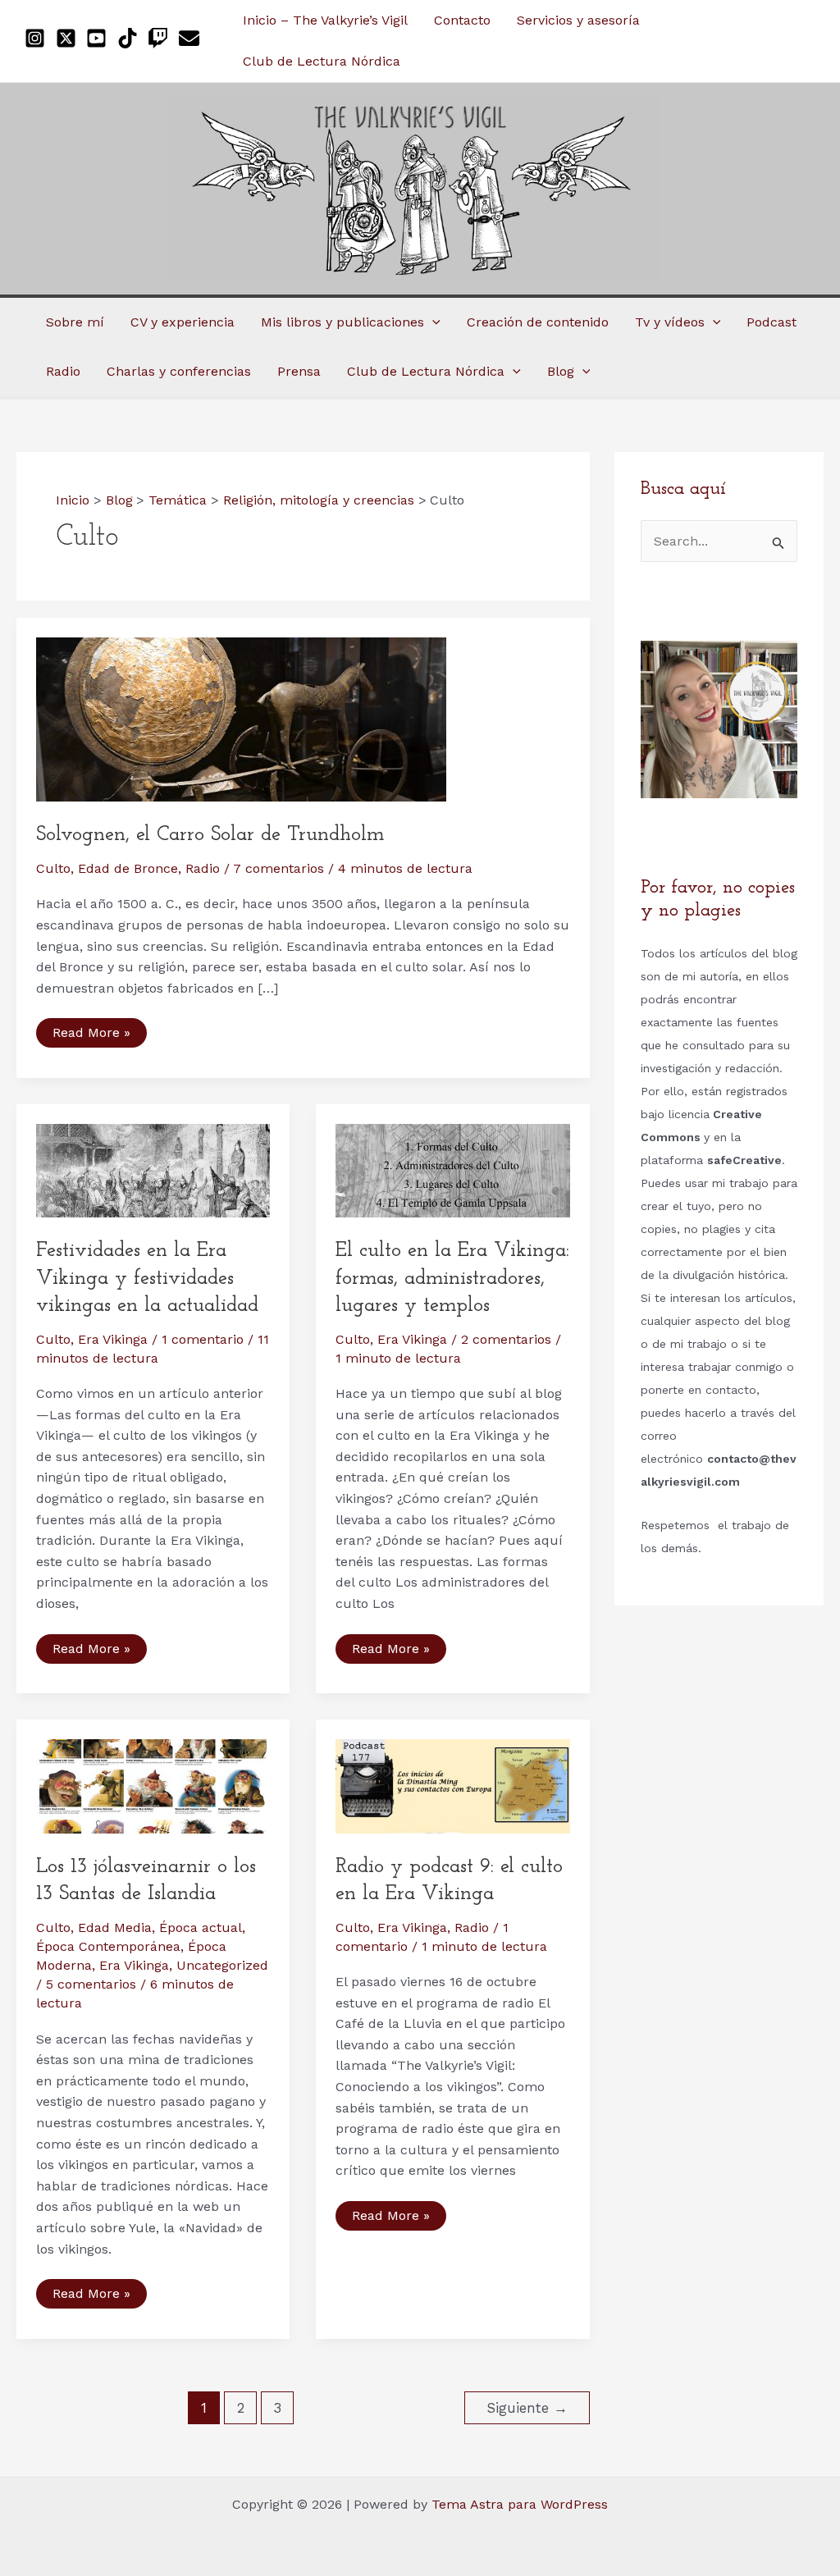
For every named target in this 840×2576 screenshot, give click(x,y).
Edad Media (115, 1927)
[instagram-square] (38, 38)
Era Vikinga (113, 1339)
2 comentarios (506, 1339)
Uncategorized (222, 1965)
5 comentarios (91, 1984)
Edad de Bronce (128, 868)
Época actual (201, 1927)
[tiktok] (131, 38)
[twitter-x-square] (69, 38)
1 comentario (203, 1339)
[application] (432, 322)
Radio (203, 868)
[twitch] (161, 38)
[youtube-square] (100, 38)
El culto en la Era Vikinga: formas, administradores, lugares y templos (452, 1278)
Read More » (91, 1036)
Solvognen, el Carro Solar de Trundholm (210, 835)
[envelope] (192, 38)
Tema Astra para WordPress (520, 2504)
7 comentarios (278, 868)
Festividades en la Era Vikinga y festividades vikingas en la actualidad (147, 1278)
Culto (53, 868)
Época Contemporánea (108, 1946)
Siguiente (527, 2408)
